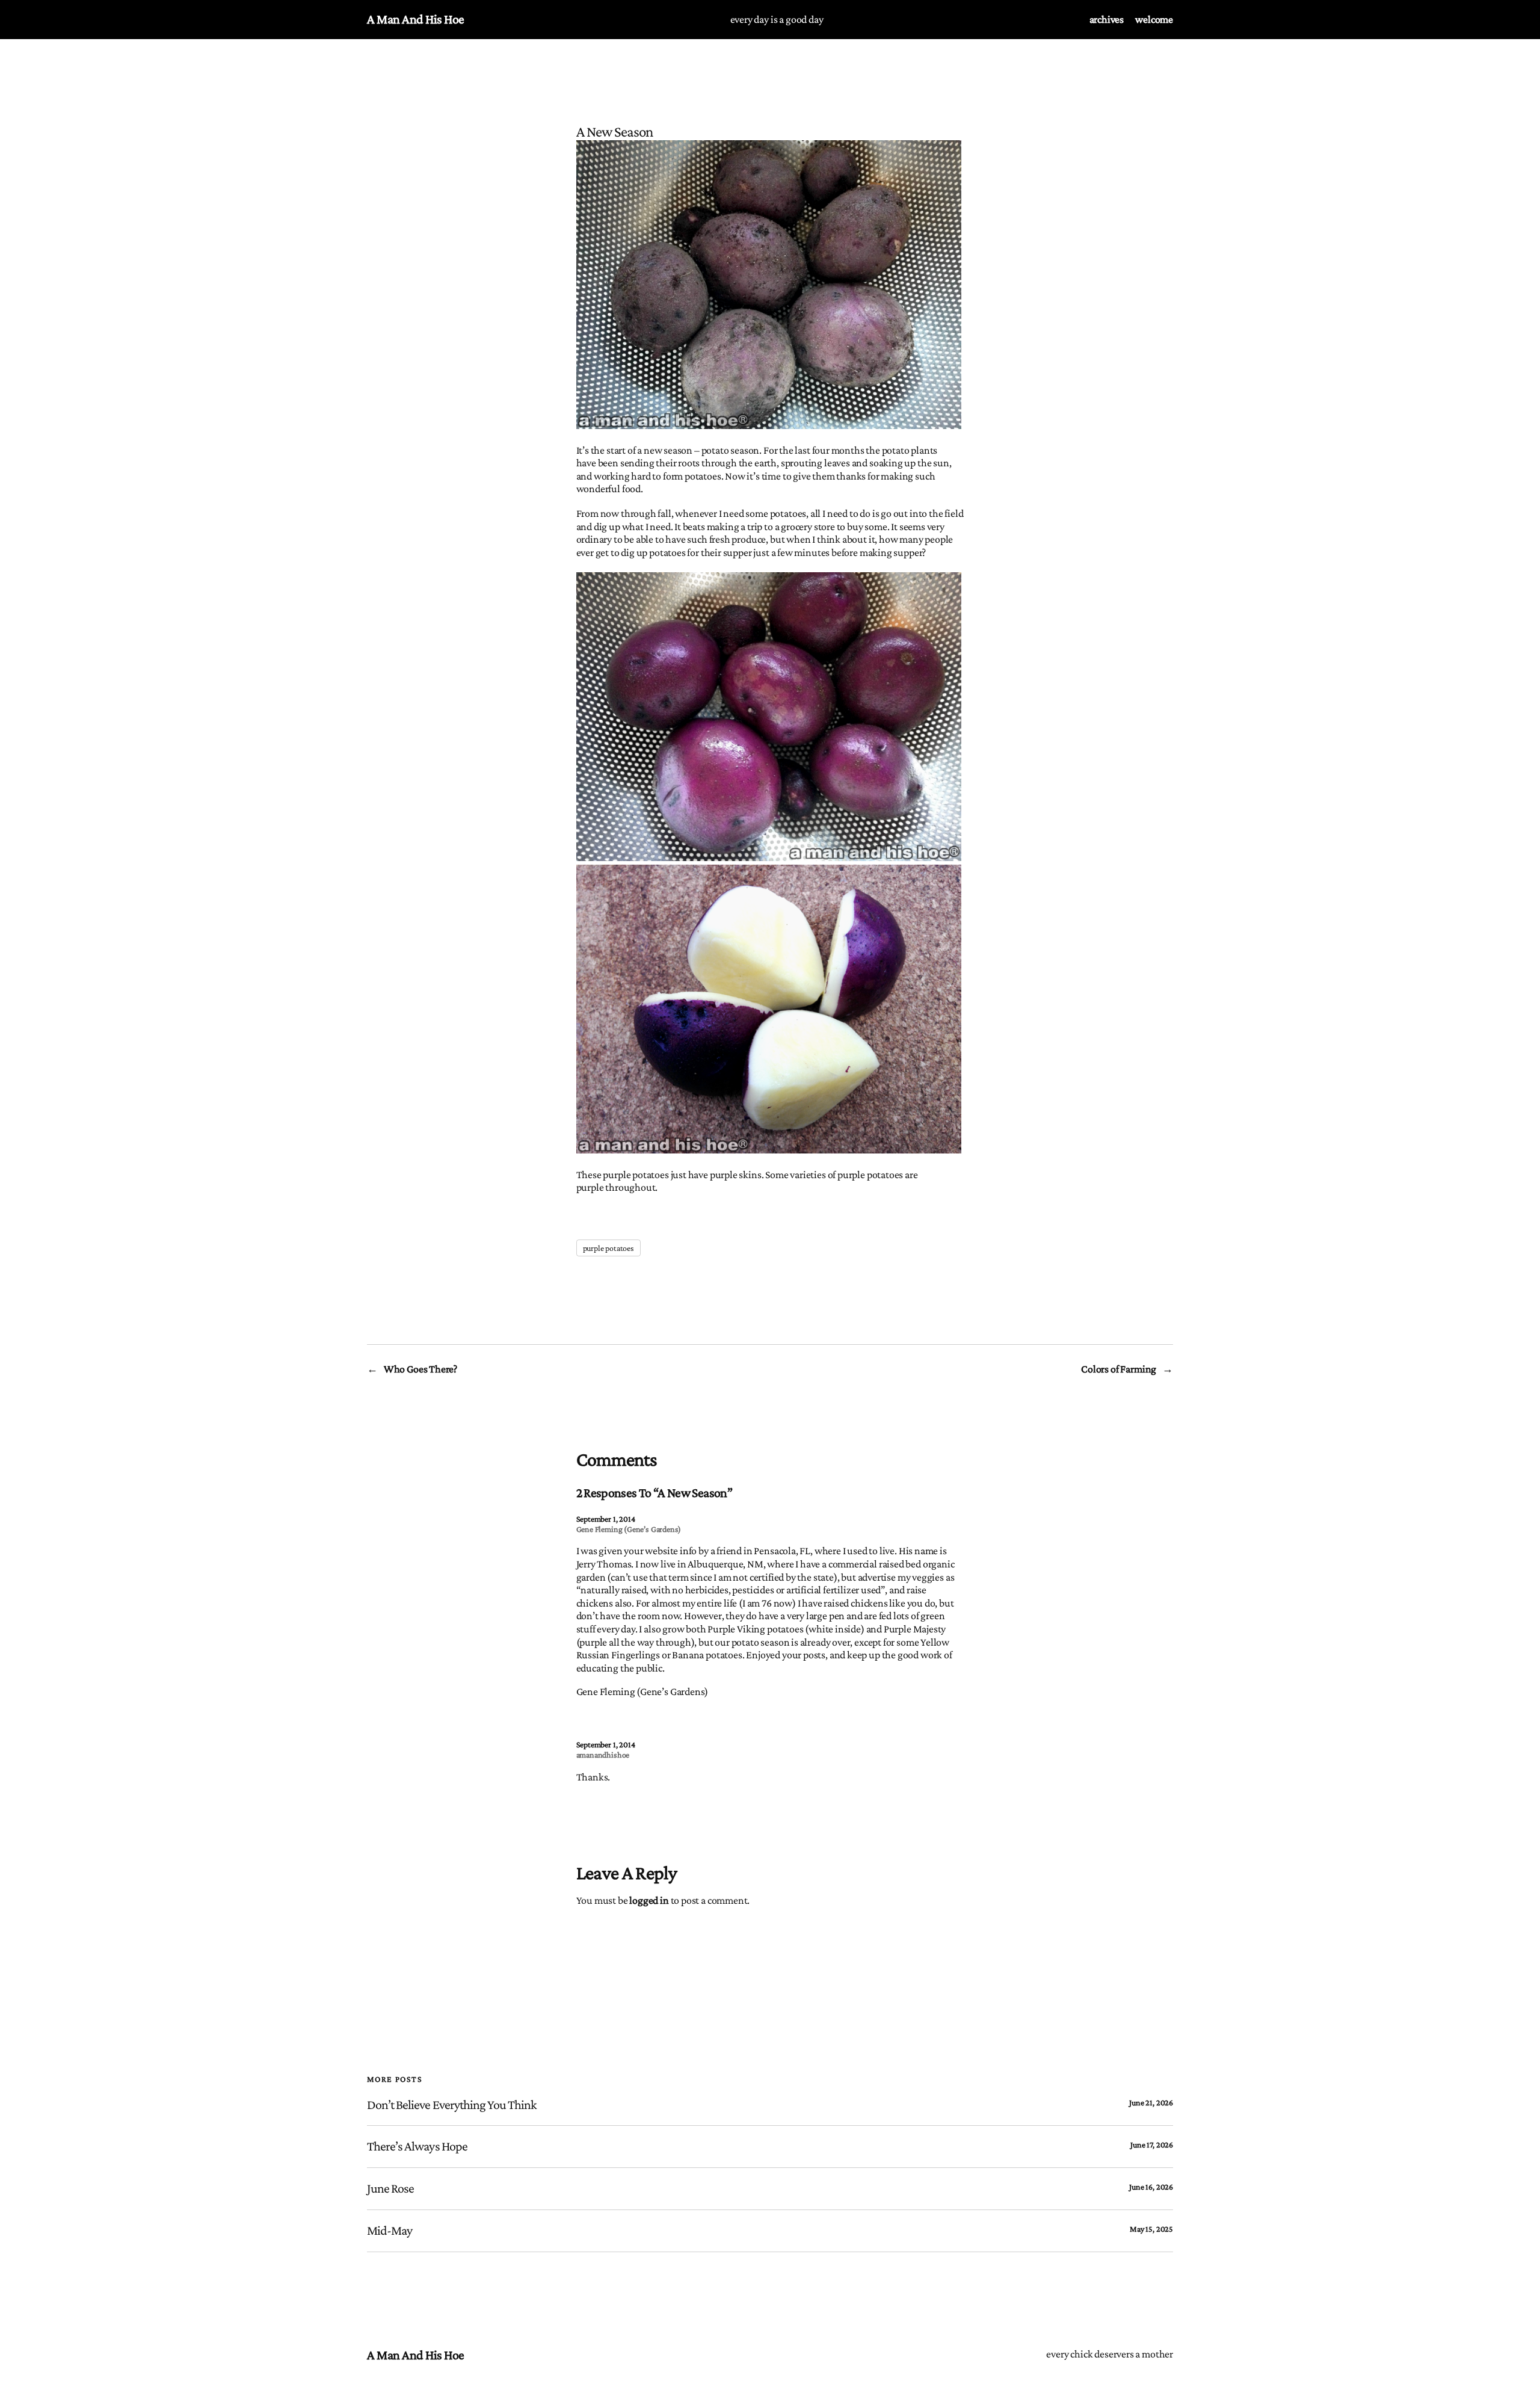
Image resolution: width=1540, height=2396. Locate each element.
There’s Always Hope (417, 2146)
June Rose (390, 2188)
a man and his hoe (416, 19)
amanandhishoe (603, 1755)
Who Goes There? (420, 1369)
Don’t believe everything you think (452, 2105)
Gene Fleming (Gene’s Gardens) (629, 1529)
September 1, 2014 (606, 1519)
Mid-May (390, 2231)
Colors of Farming (1119, 1369)
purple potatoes (608, 1248)
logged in (649, 1900)
